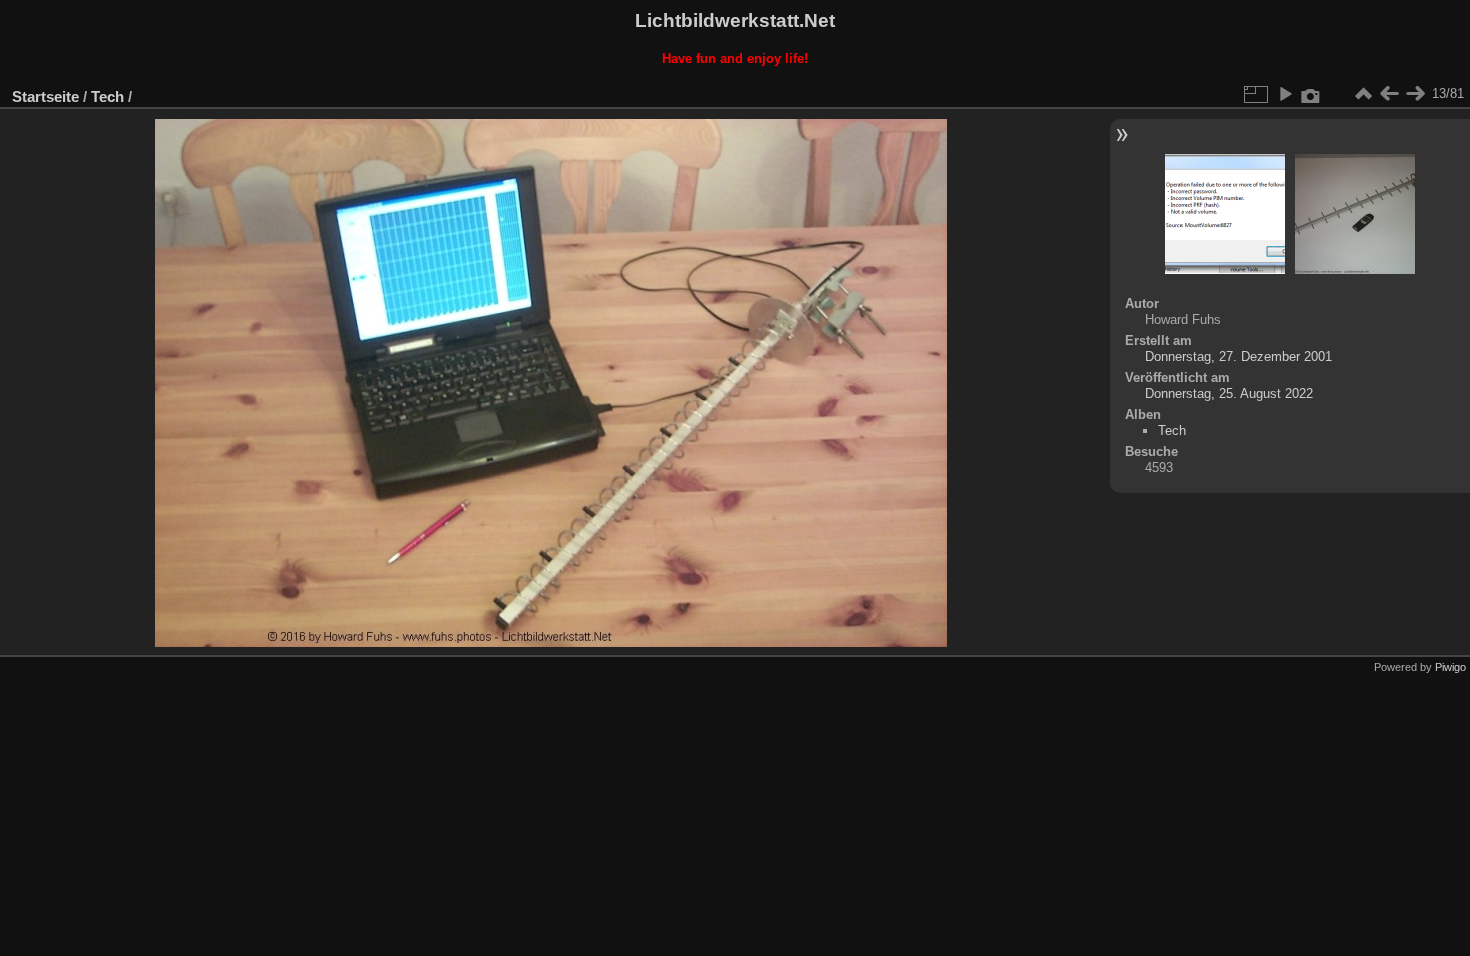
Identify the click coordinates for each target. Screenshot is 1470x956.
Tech (107, 96)
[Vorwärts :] (1415, 94)
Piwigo (1450, 667)
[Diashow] (1285, 94)
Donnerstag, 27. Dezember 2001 (1238, 356)
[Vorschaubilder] (1363, 94)
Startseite (45, 96)
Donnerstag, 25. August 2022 (1229, 393)
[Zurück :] (1389, 94)
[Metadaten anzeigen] (1311, 94)
